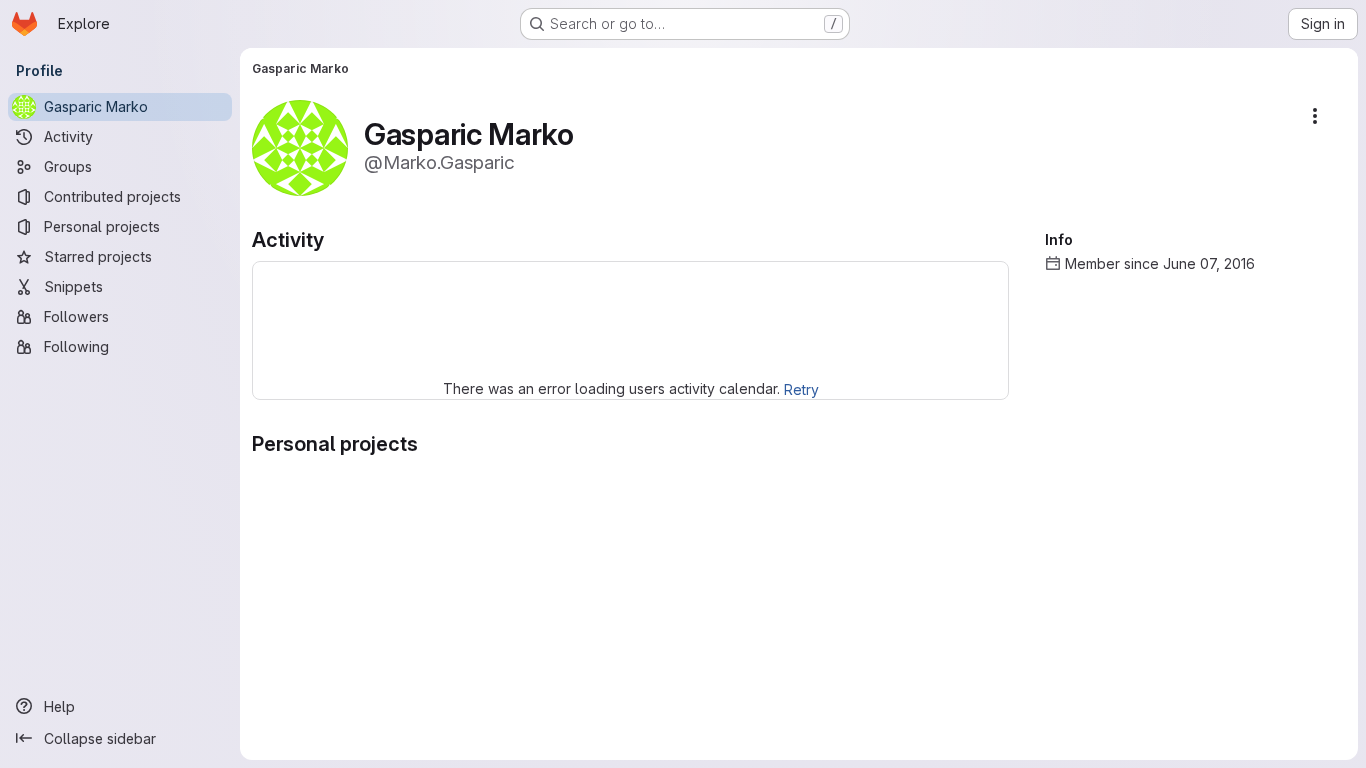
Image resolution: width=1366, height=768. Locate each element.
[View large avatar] (300, 146)
